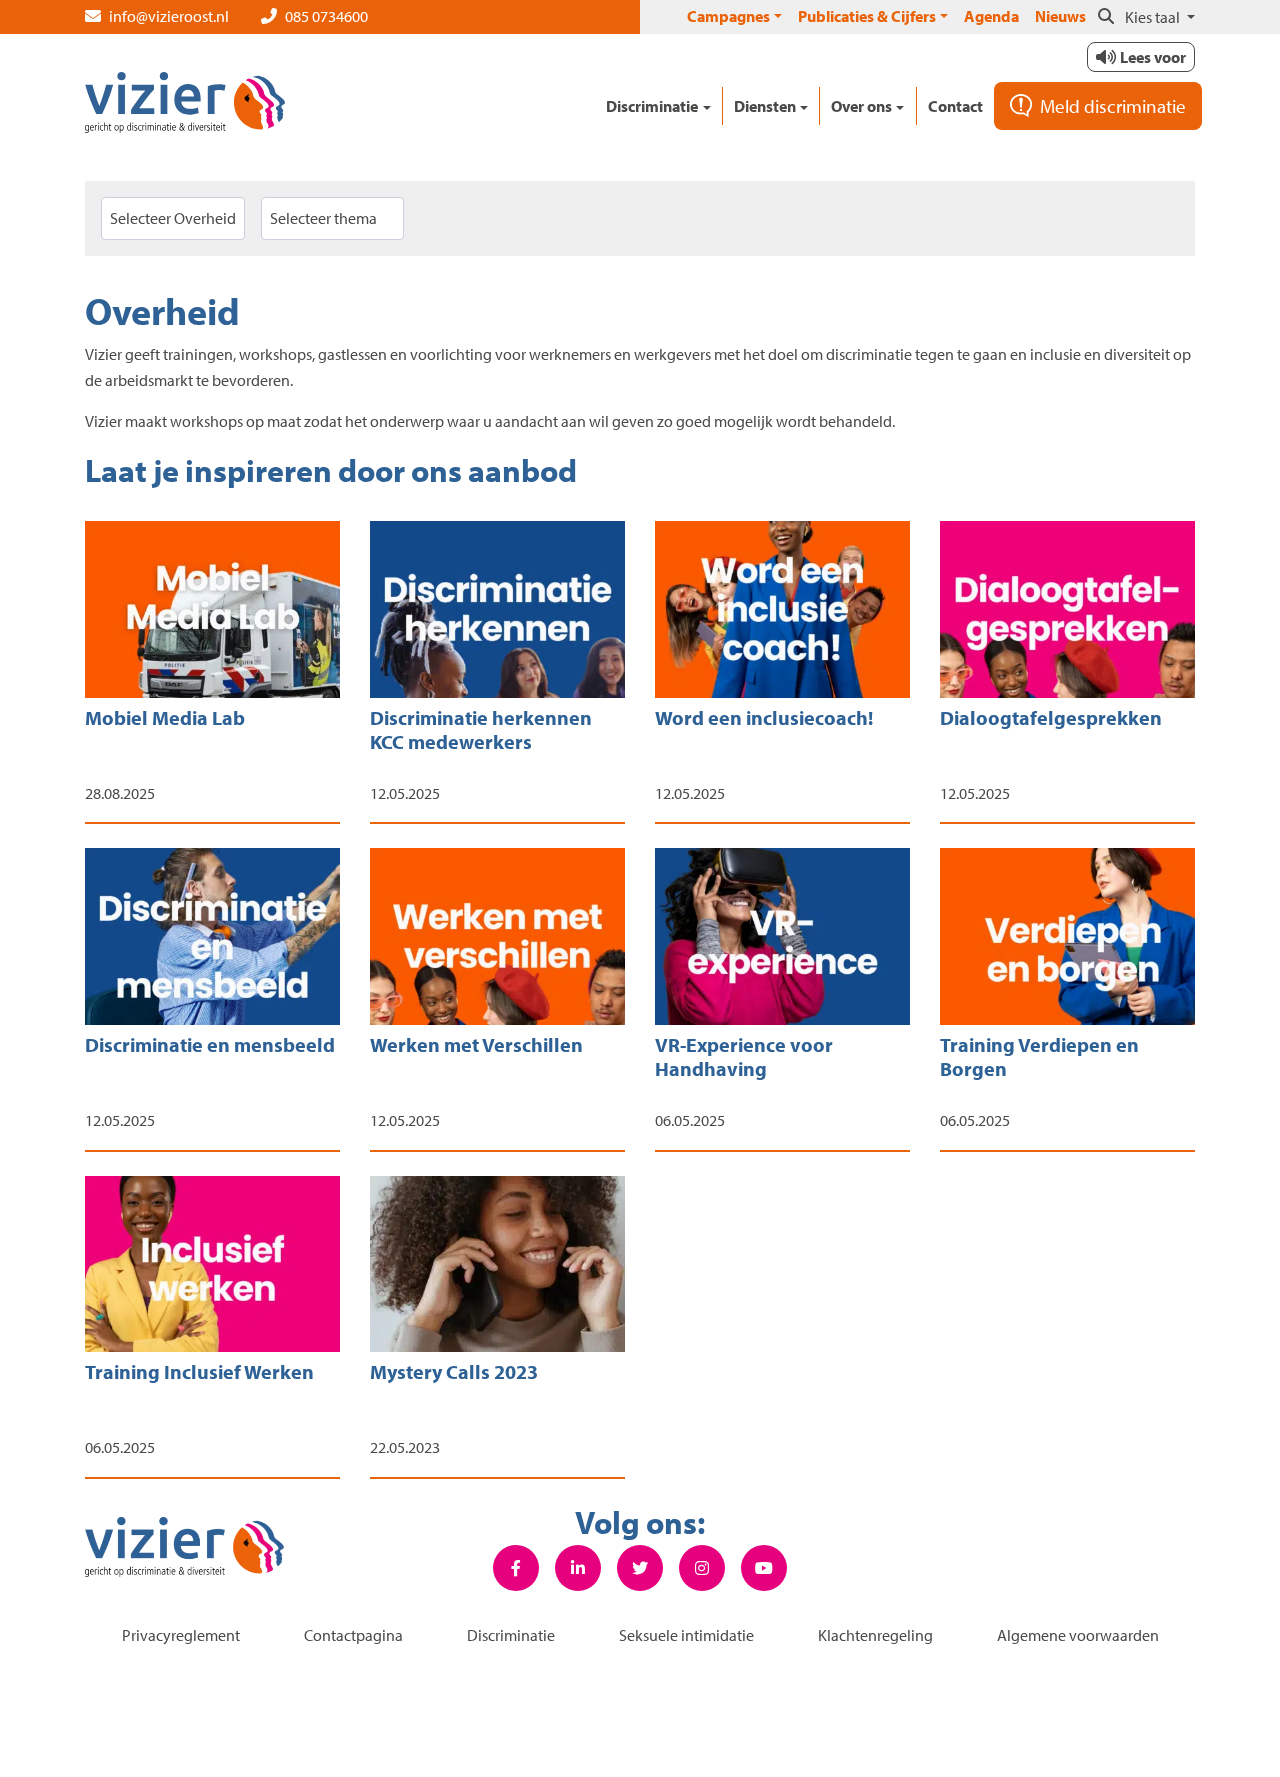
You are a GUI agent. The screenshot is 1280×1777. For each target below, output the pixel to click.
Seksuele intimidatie (686, 1635)
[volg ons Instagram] (702, 1568)
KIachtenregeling (875, 1635)
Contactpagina (353, 1635)
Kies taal (1154, 17)
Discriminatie (511, 1635)
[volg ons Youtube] (764, 1568)
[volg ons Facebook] (516, 1568)
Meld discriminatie (1113, 106)
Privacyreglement (181, 1635)
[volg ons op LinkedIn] (578, 1568)
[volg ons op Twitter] (640, 1568)
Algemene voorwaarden (1078, 1635)
